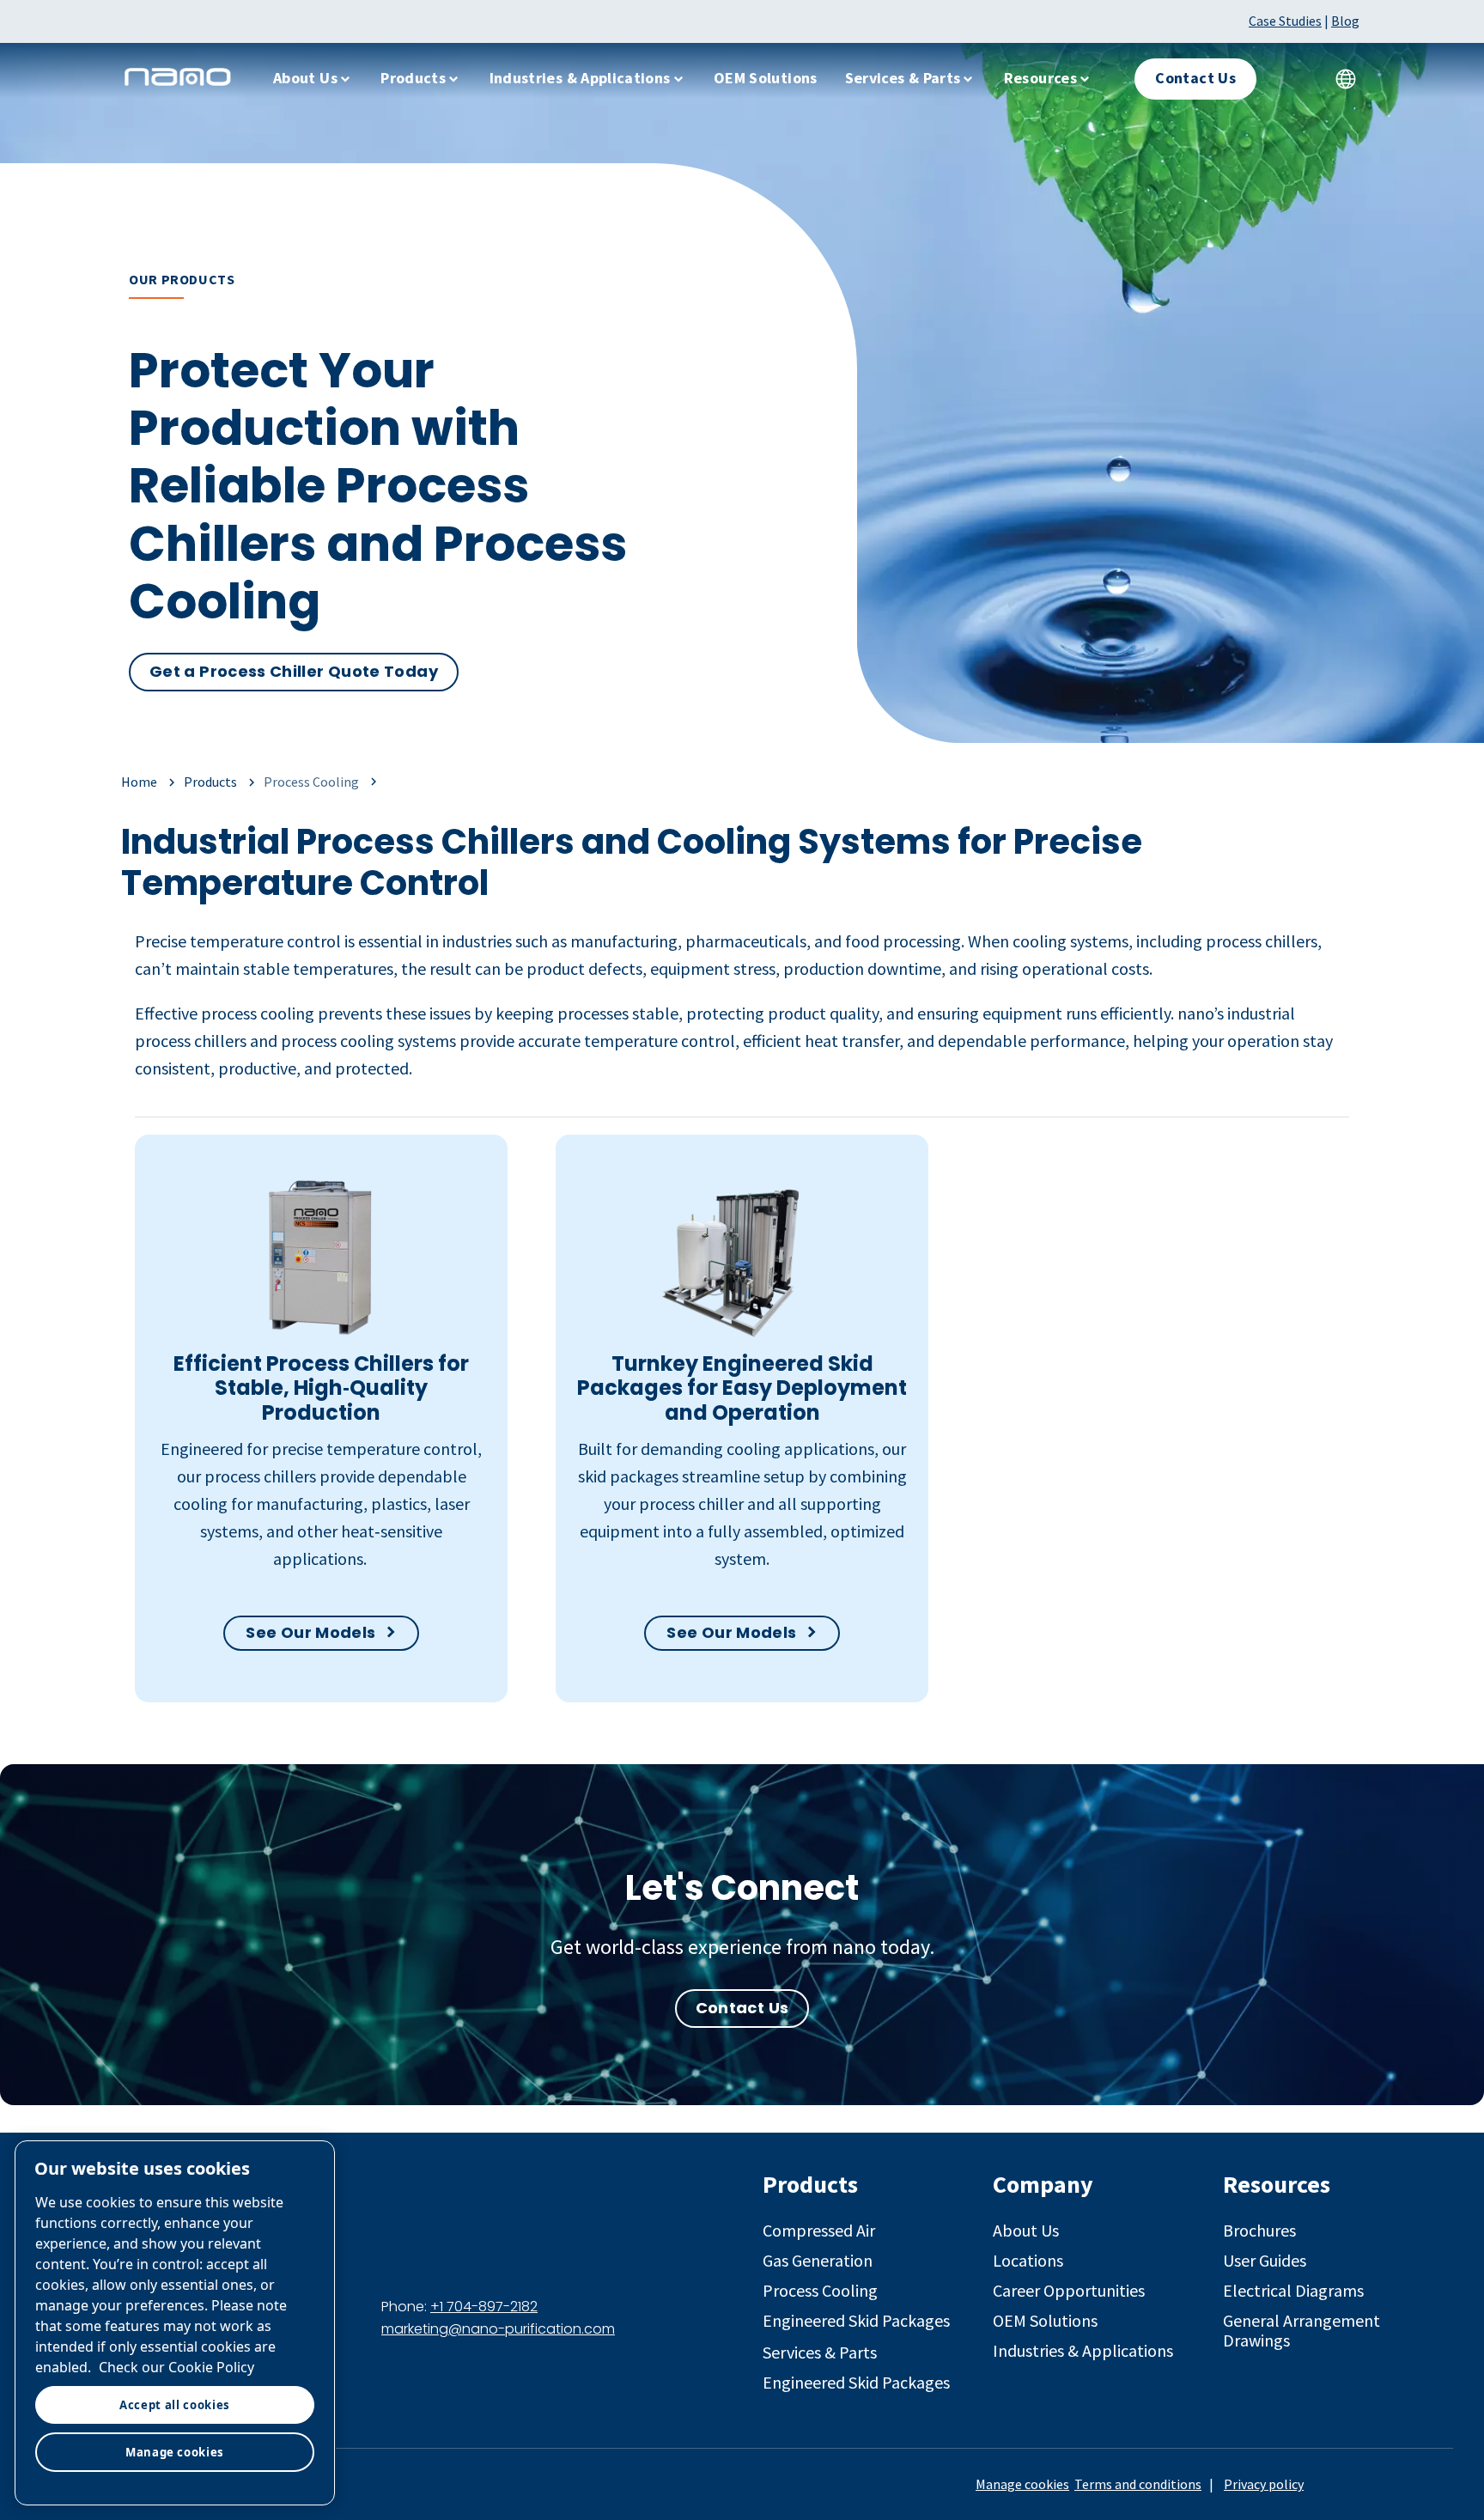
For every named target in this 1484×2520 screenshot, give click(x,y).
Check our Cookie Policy (176, 2367)
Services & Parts (903, 78)
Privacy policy (1264, 2484)
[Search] (1294, 79)
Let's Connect (742, 1888)
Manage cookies (1022, 2484)
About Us (305, 78)
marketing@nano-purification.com (498, 2329)
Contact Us (742, 2008)
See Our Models (310, 1632)
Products (413, 78)
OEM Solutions (766, 78)
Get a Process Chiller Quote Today (294, 671)
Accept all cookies (175, 2405)
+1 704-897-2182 (484, 2307)
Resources (1040, 78)
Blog (1345, 21)
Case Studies (1285, 21)
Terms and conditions (1138, 2484)
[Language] (1346, 79)
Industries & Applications (580, 78)
